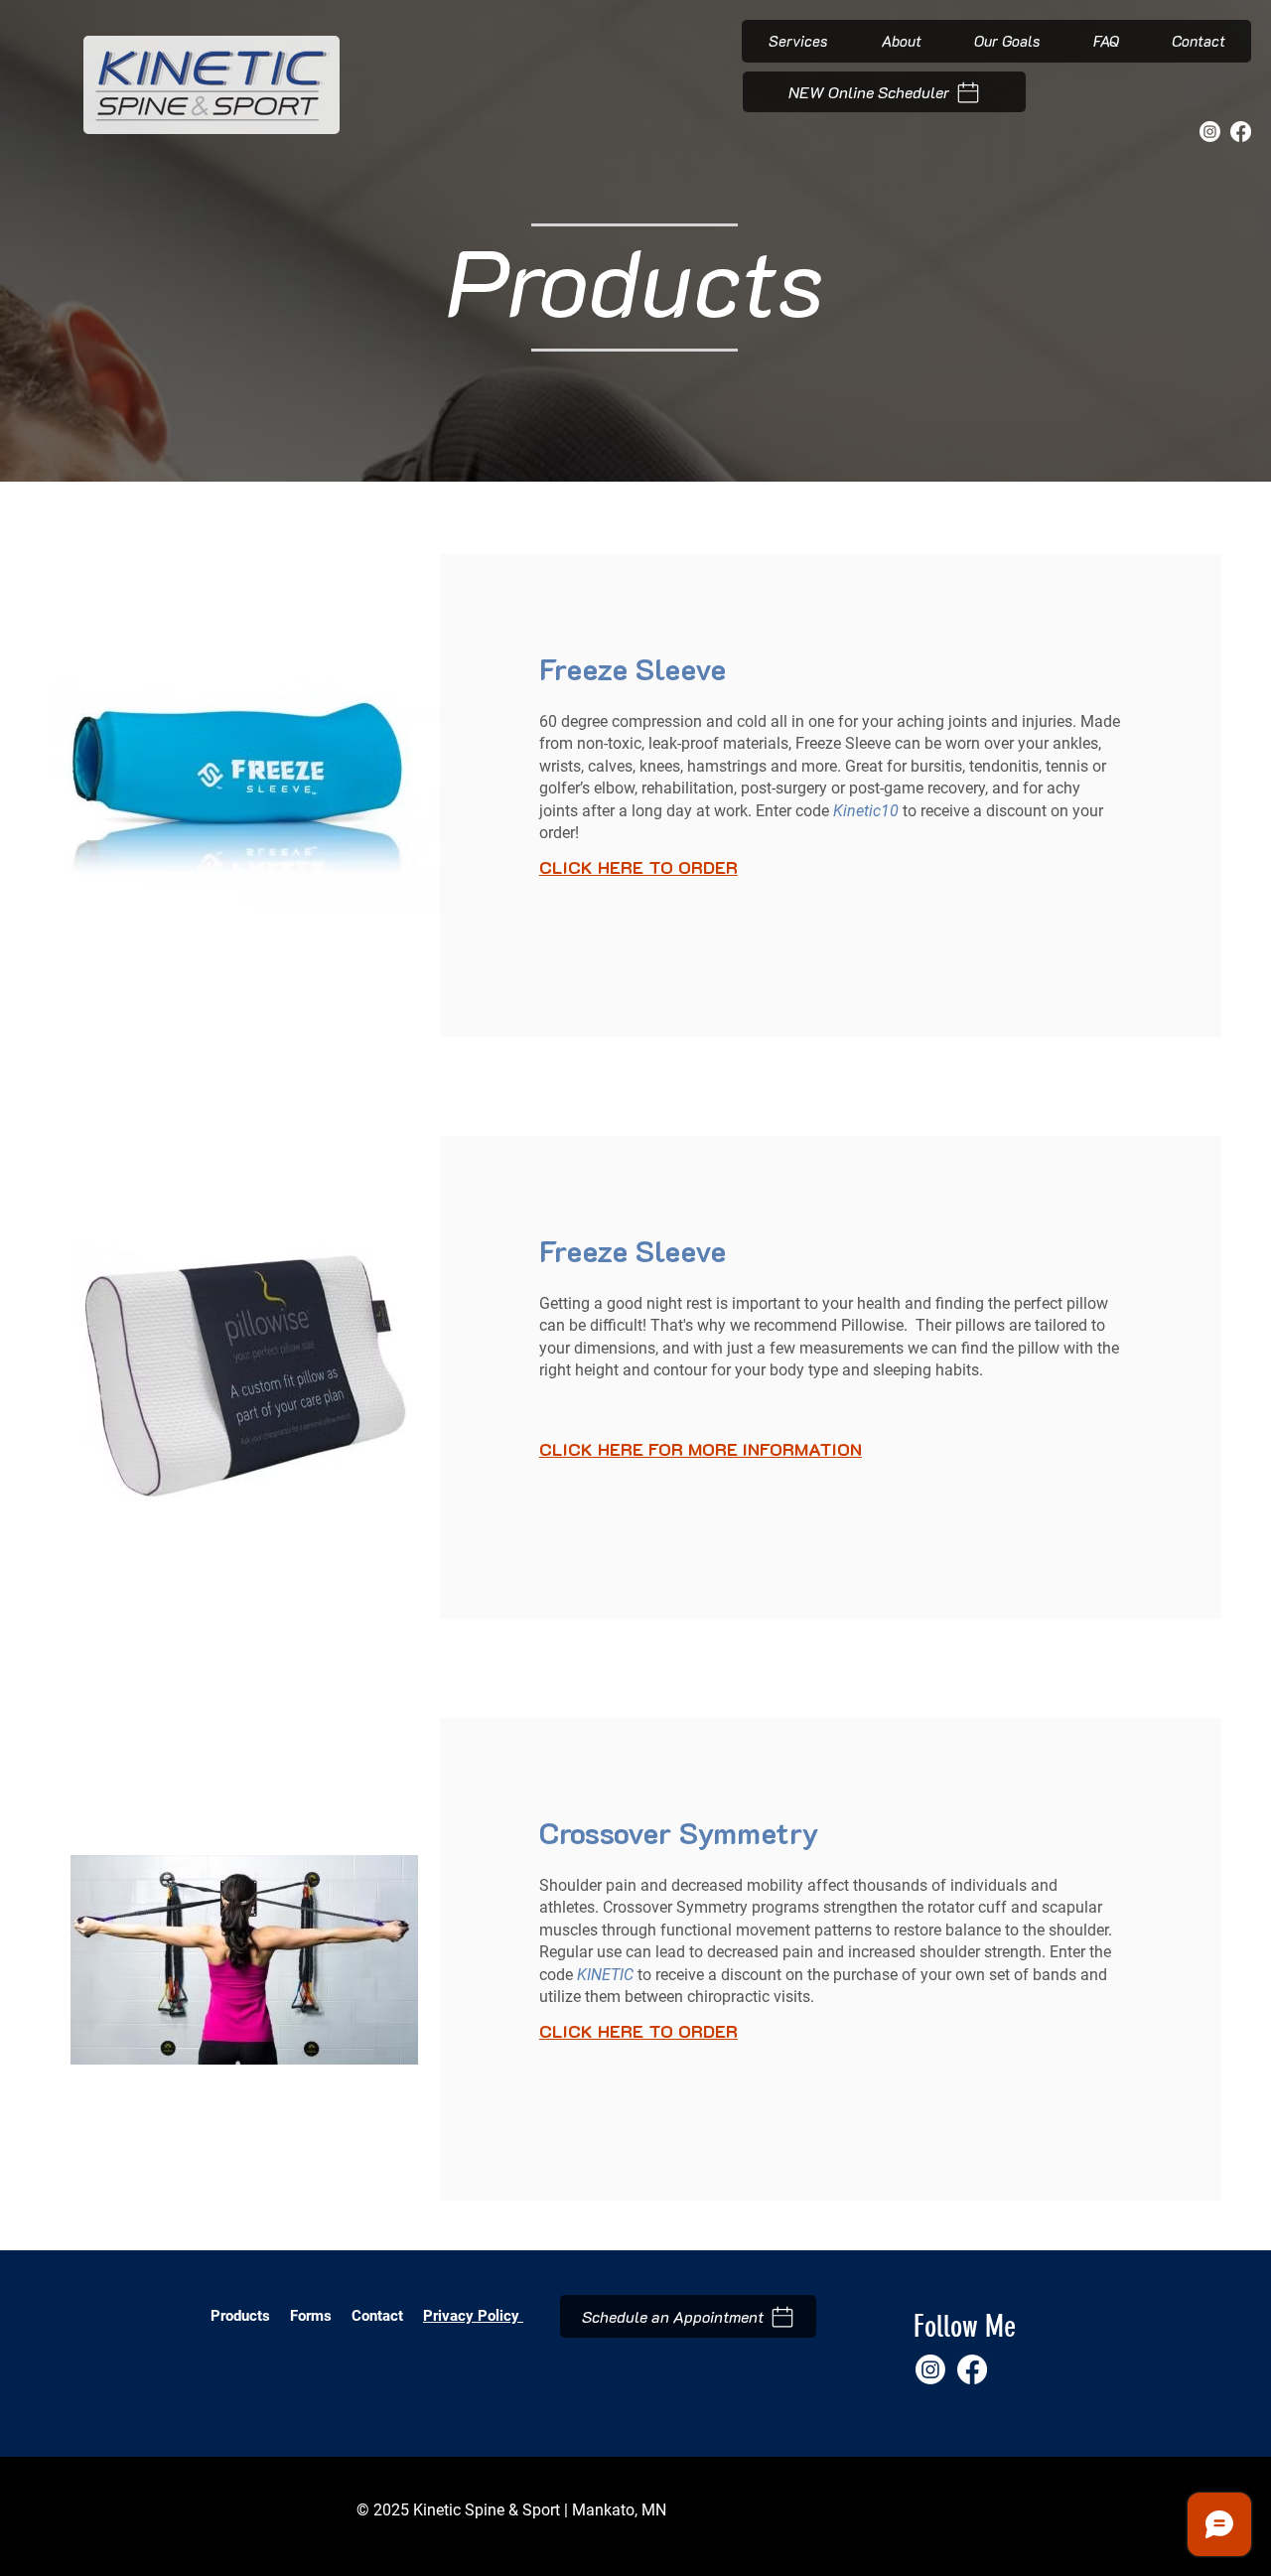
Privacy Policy (473, 2316)
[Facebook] (1241, 132)
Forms (313, 2316)
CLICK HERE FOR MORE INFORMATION (701, 1449)
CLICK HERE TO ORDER (638, 867)
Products (240, 2316)
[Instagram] (1210, 132)
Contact (377, 2316)
